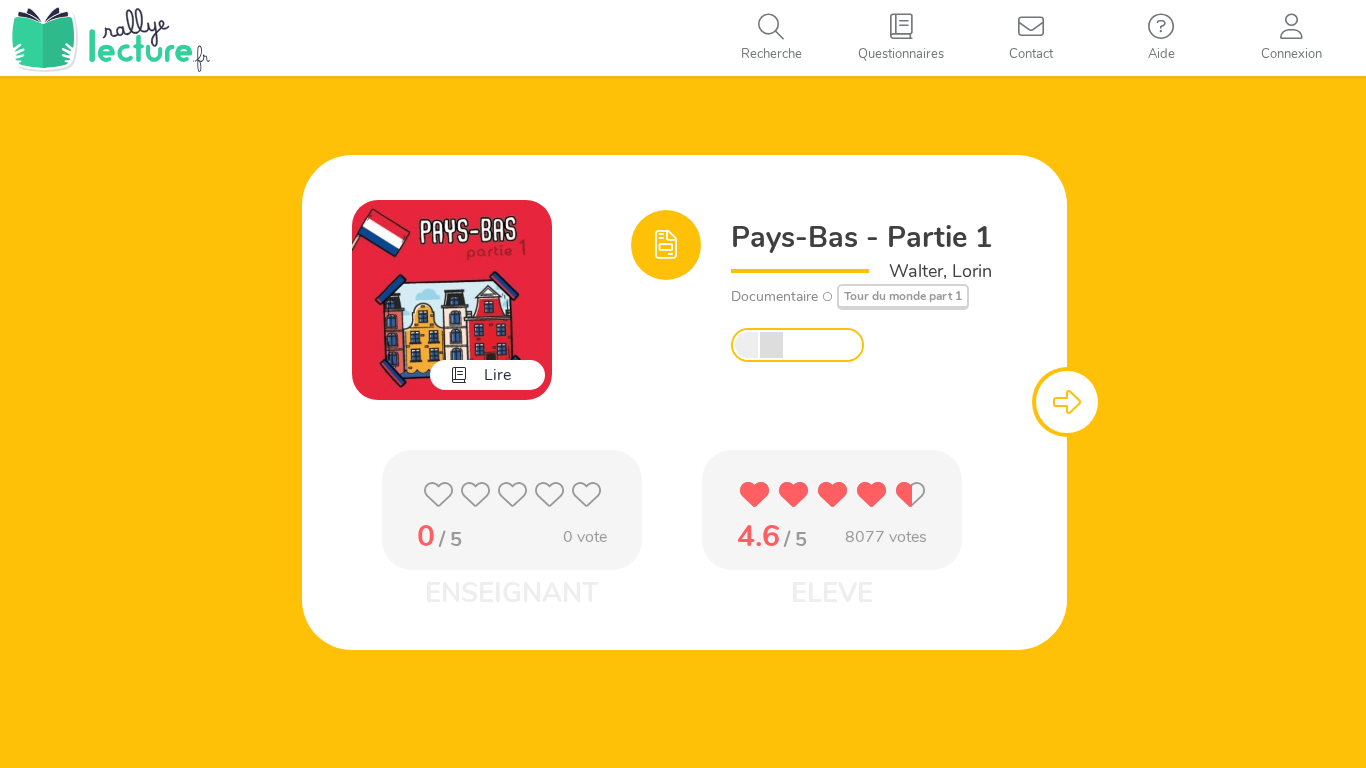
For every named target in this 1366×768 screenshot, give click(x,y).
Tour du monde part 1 (903, 296)
